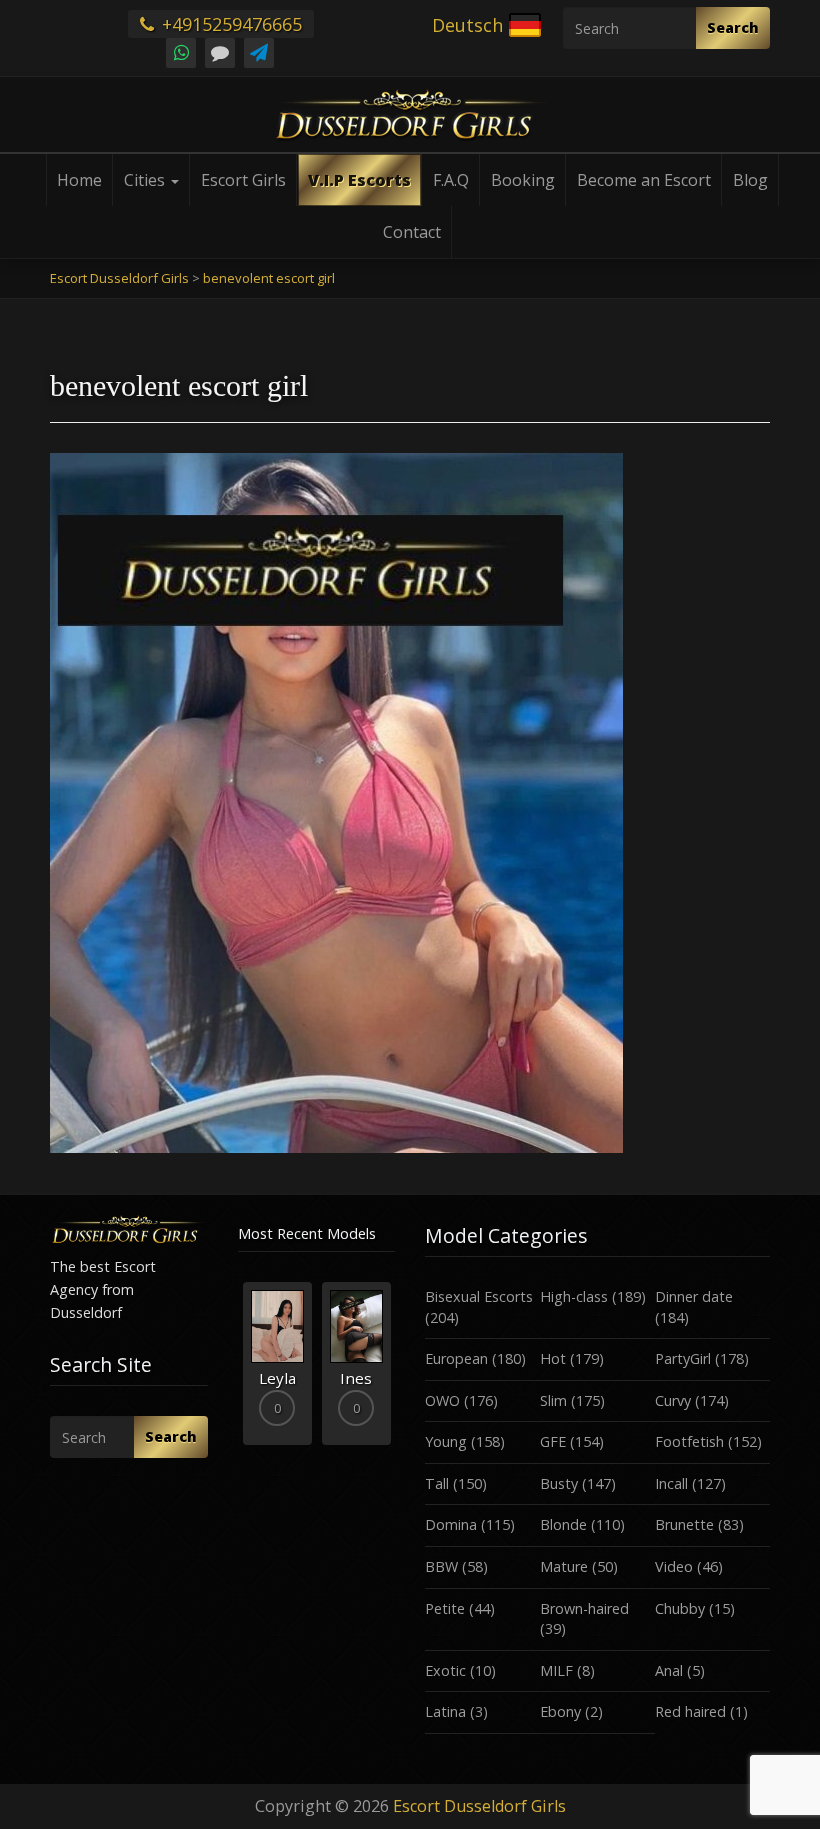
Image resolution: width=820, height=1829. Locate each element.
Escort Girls (243, 180)
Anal (669, 1670)
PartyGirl (683, 1358)
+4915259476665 (229, 24)
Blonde (563, 1524)
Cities (146, 180)
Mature (564, 1566)
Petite (445, 1608)
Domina (451, 1524)
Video (674, 1566)
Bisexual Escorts (479, 1296)
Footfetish (689, 1441)
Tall (437, 1483)
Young (446, 1441)
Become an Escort (644, 180)
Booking (523, 180)
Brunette (684, 1524)
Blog (750, 180)
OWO (442, 1400)
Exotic (445, 1670)
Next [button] (395, 1371)
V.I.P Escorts (359, 180)
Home (79, 180)
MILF (556, 1670)
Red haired (690, 1711)
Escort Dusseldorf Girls (479, 1806)
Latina (445, 1711)
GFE (553, 1441)
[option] (277, 1363)
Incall (671, 1483)
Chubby (680, 1608)
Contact (412, 232)
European (456, 1358)
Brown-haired (584, 1608)
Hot (553, 1358)
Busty (559, 1483)
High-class (574, 1296)
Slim (553, 1400)
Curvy (673, 1400)
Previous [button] (238, 1371)
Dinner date (694, 1296)
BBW (441, 1566)
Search (733, 27)
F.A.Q (451, 180)
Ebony (560, 1711)
